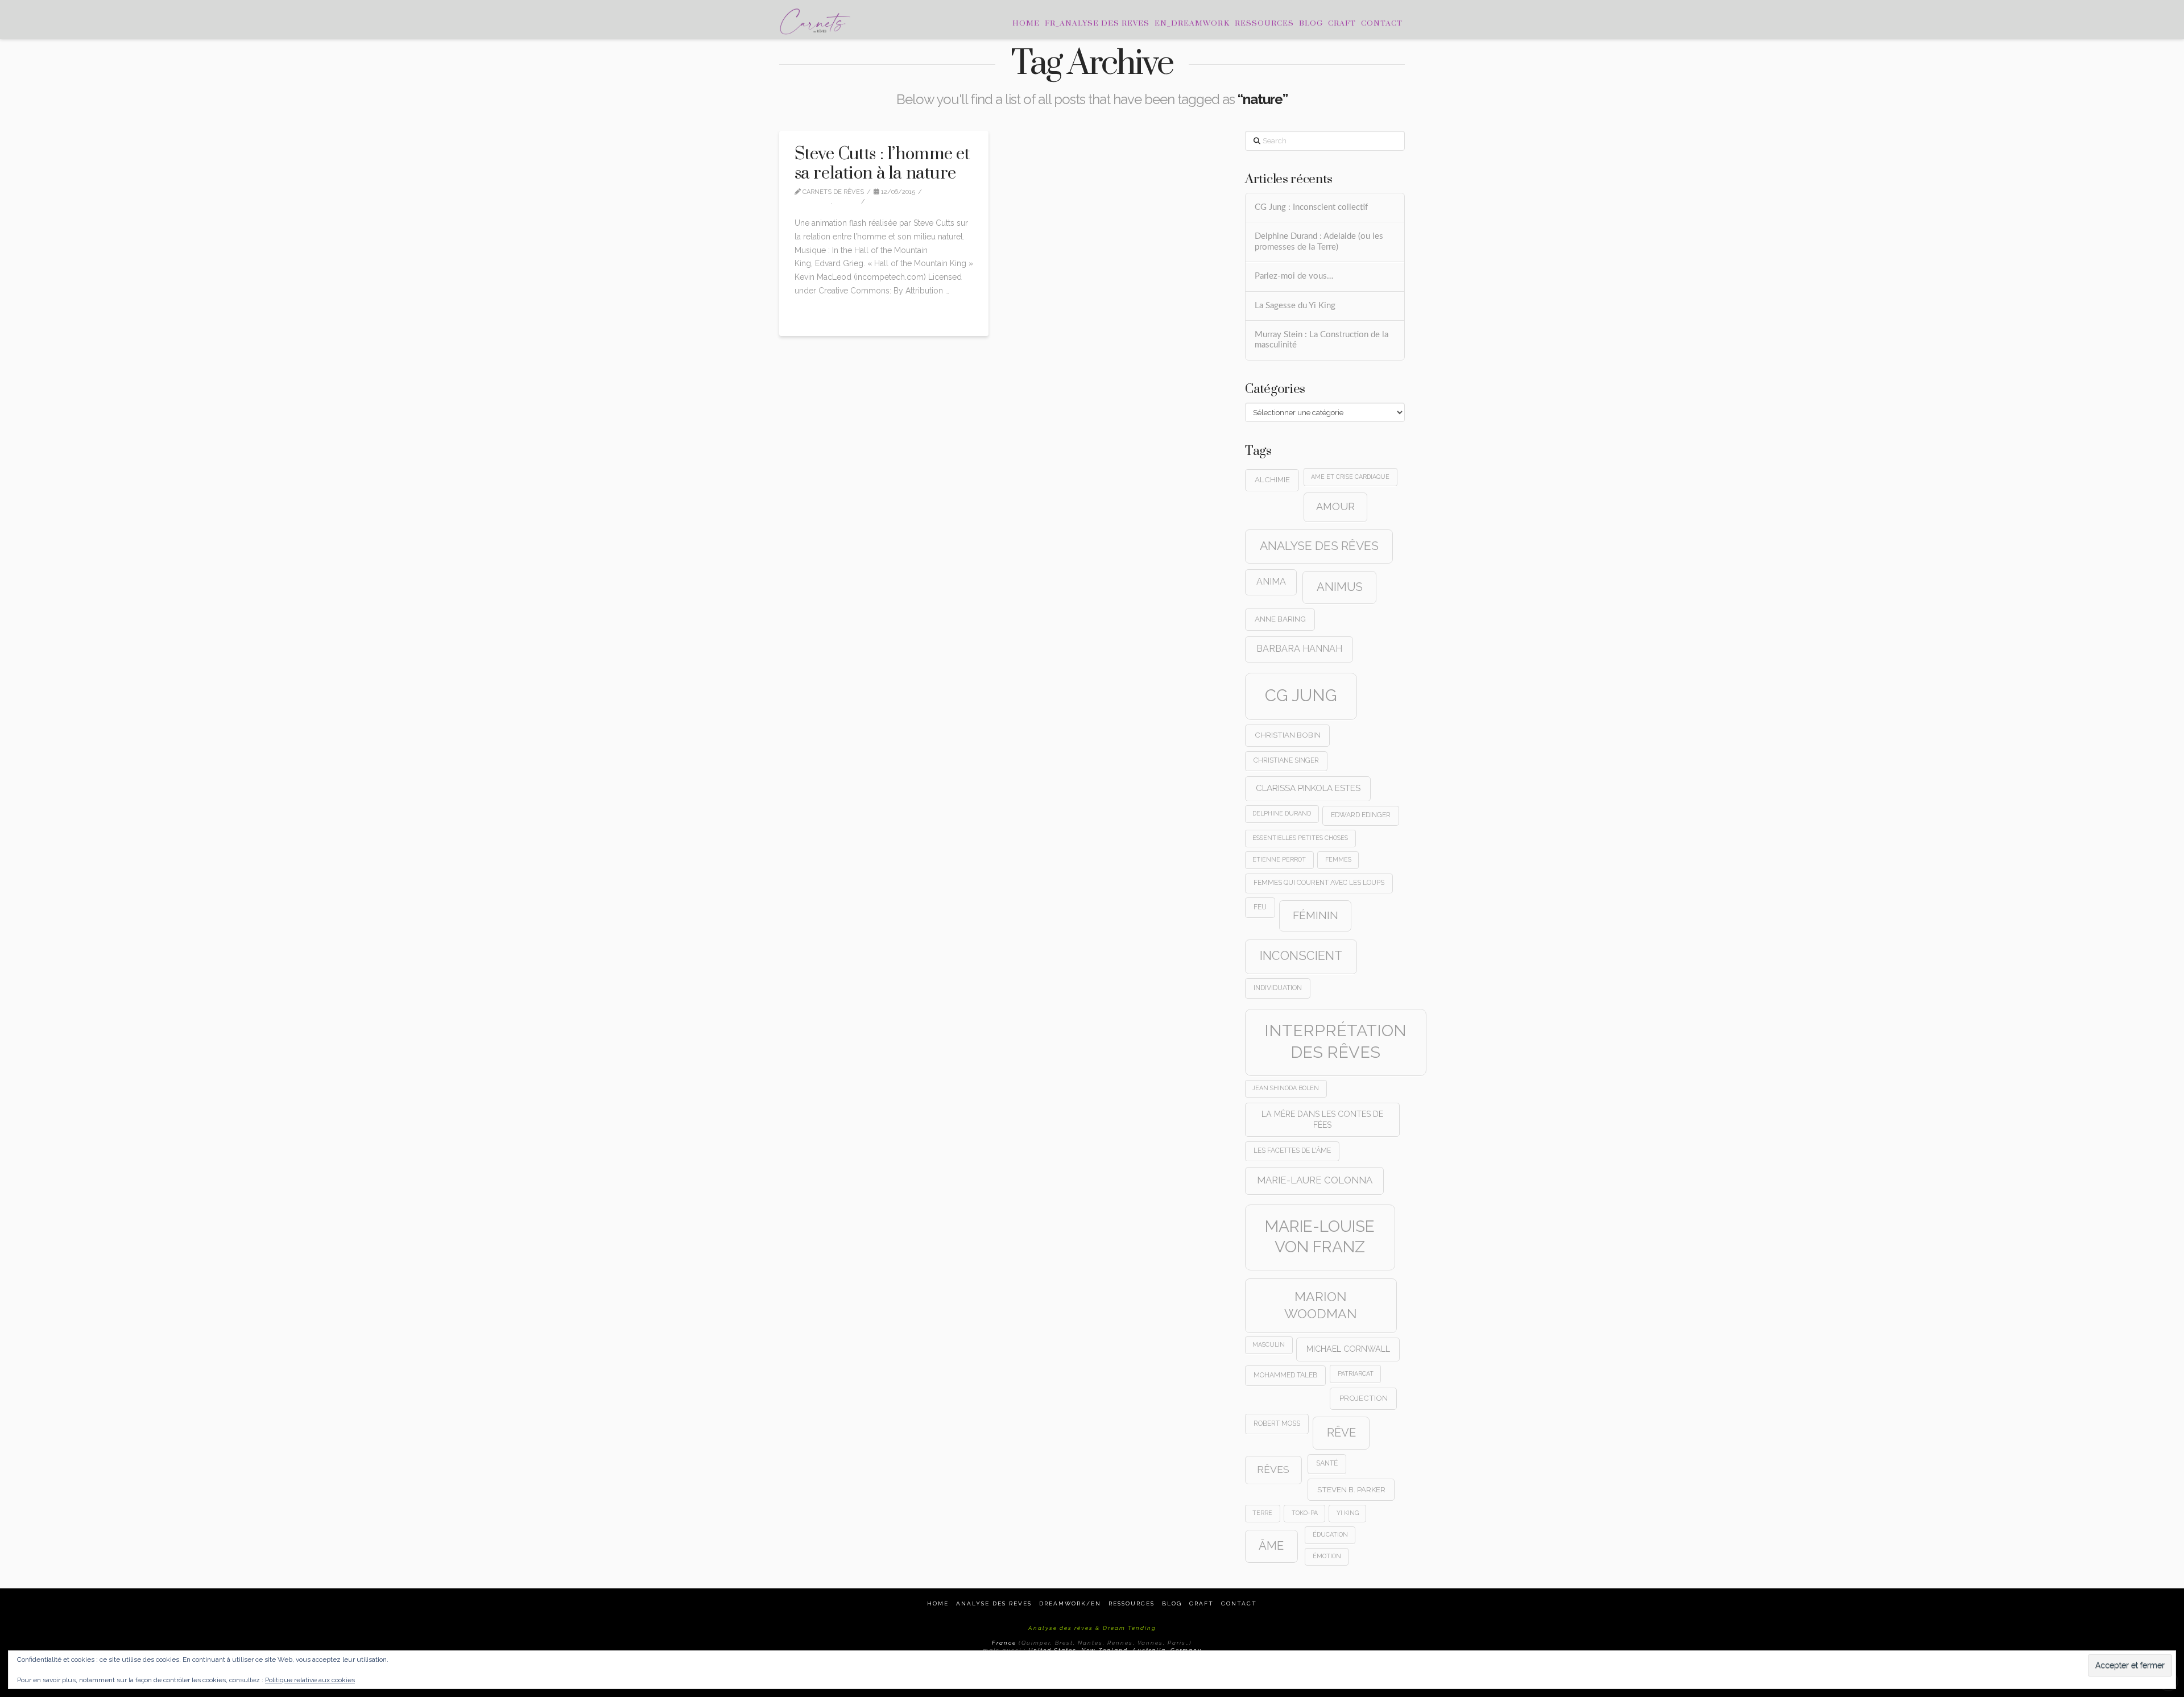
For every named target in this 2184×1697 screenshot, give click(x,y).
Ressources (1132, 1603)
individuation (1278, 988)
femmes (1338, 859)
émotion (1327, 1556)
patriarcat (1356, 1373)
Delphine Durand (1282, 813)
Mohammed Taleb (1285, 1375)
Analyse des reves (994, 1603)
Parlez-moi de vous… (1294, 276)
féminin (1316, 915)
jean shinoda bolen (1286, 1088)
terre (1262, 1513)
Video (849, 202)
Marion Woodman (1321, 1305)
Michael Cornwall (1348, 1349)
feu (1260, 907)
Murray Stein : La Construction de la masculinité (1321, 340)
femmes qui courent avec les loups (1319, 883)
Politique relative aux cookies (310, 1680)
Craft (1201, 1603)
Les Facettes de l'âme (1292, 1150)
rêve (1341, 1433)
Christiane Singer (1286, 760)
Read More (819, 314)
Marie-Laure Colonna (1315, 1180)
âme (1271, 1546)
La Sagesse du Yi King (1295, 306)
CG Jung (1301, 695)
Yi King (1348, 1513)
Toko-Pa (1305, 1513)
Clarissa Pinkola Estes (1308, 788)
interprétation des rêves (1335, 1041)
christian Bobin (1288, 735)
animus (1340, 587)
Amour (1335, 506)
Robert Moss (1277, 1423)
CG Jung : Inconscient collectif (1311, 207)
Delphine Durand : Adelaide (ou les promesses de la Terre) (1319, 242)
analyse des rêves (1319, 546)
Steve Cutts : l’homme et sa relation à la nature (882, 164)
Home (938, 1603)
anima (1271, 581)
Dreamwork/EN (1070, 1603)
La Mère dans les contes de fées (1322, 1119)
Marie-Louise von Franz (1320, 1237)
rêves (1273, 1470)
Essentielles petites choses (1300, 838)
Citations (815, 202)
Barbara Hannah (1299, 649)
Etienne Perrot (1279, 859)
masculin (1269, 1344)
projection (1364, 1398)
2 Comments (897, 202)
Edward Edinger (1361, 815)
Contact (1239, 1603)
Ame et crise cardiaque (1350, 477)
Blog (1172, 1603)
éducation (1330, 1534)
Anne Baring (1280, 619)
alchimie (1272, 479)
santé (1327, 1463)
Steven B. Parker (1351, 1489)
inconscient (1301, 956)
